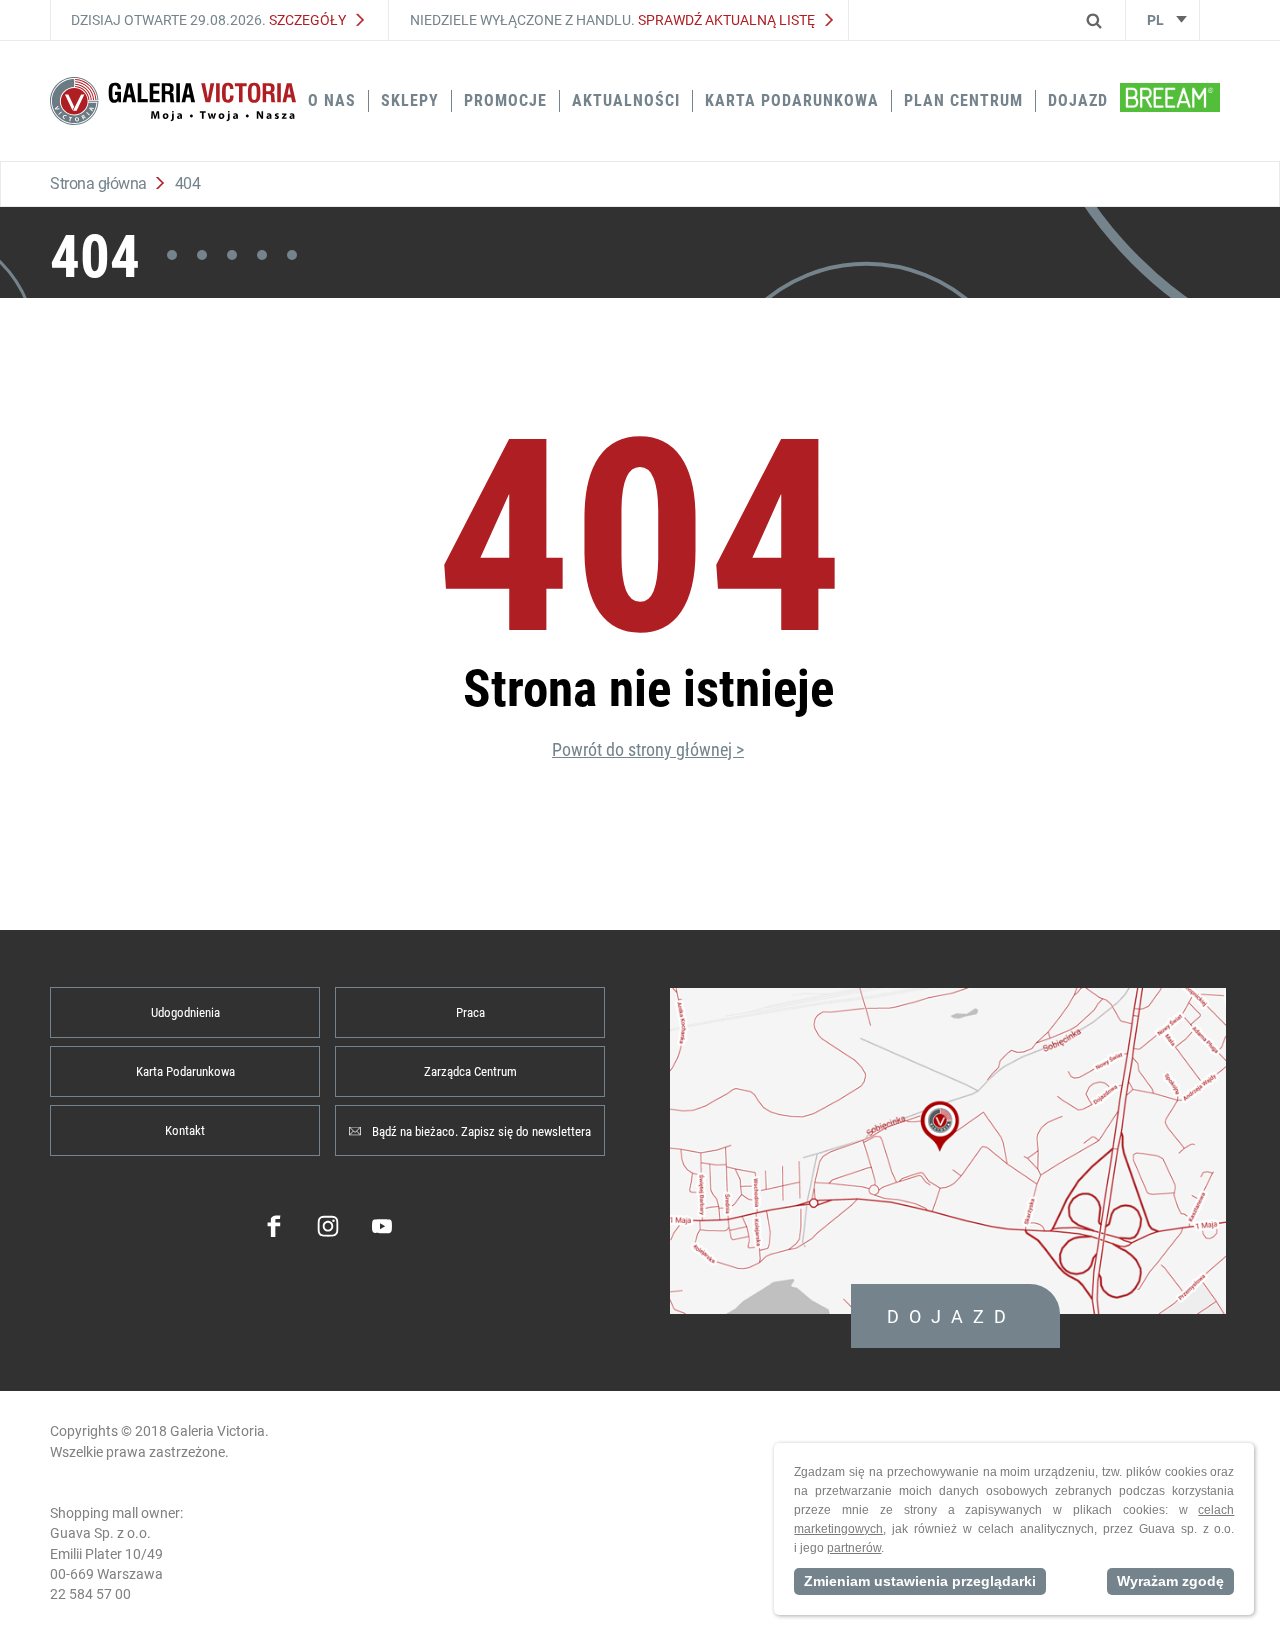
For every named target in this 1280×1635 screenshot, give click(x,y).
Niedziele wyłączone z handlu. (612, 20)
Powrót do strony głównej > (648, 749)
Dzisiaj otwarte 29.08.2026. (208, 20)
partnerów (854, 1548)
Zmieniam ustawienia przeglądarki (920, 1581)
